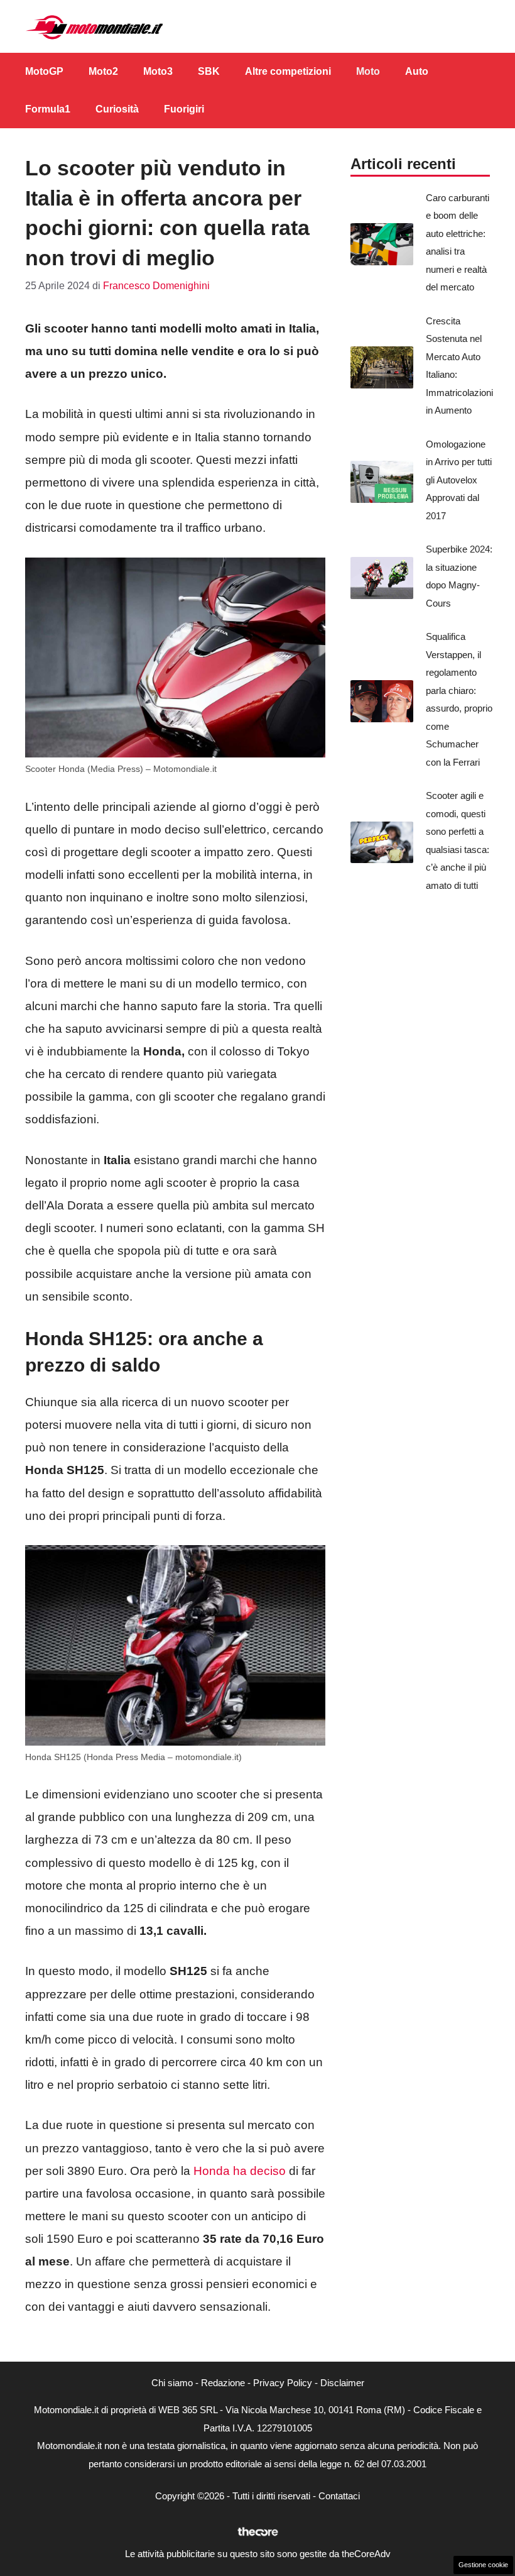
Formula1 (48, 109)
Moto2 (103, 71)
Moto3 (158, 71)
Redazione (223, 2383)
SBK (209, 71)
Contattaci (339, 2496)
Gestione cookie (483, 2565)
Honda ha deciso (238, 2171)
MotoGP (44, 71)
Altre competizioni (288, 71)
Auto (417, 71)
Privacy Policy (283, 2383)
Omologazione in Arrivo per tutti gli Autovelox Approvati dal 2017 (459, 480)
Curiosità (117, 109)
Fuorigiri (184, 109)
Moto (368, 71)
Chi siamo (172, 2383)
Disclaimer (342, 2383)
